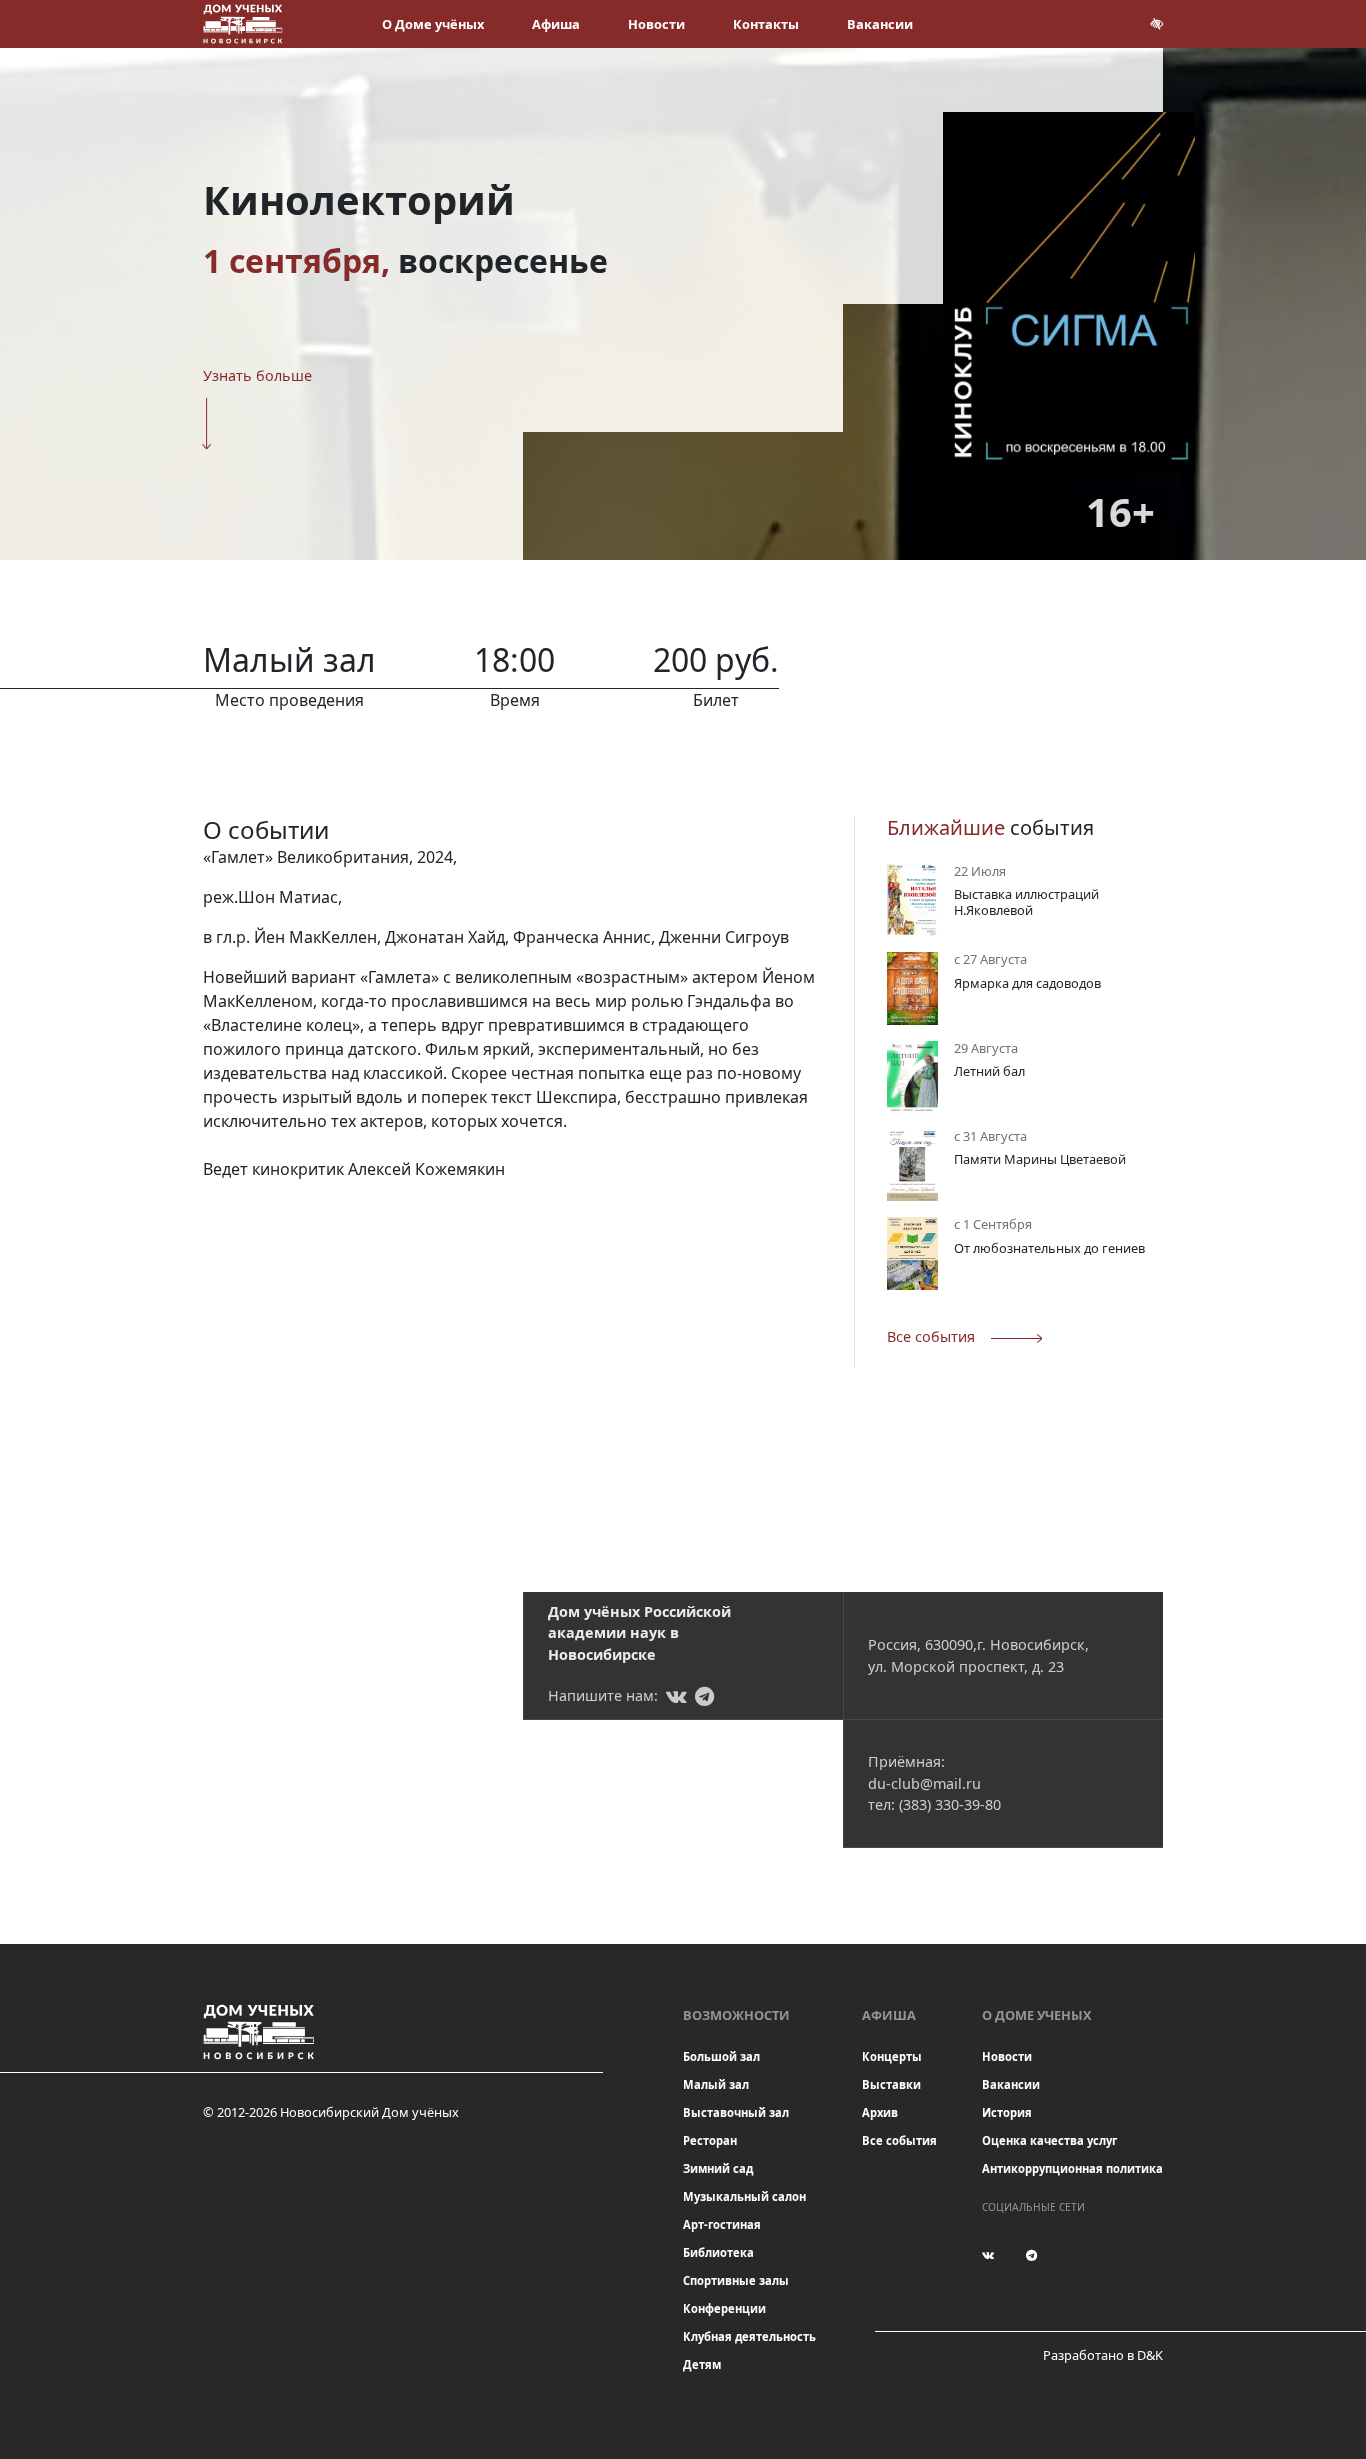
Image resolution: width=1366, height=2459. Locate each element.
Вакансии (880, 24)
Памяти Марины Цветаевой (1040, 1159)
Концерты (892, 2056)
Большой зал (721, 2056)
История (1007, 2112)
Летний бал (989, 1071)
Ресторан (710, 2140)
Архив (880, 2112)
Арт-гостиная (722, 2224)
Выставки (891, 2084)
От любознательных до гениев (1049, 1248)
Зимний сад (718, 2168)
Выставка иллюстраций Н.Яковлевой (1026, 901)
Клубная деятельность (749, 2336)
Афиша (556, 24)
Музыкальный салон (744, 2196)
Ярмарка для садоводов (1027, 983)
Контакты (766, 24)
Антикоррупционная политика (1072, 2168)
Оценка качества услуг (1049, 2140)
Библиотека (718, 2252)
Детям (702, 2364)
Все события (899, 2140)
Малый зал (716, 2084)
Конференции (724, 2308)
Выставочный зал (736, 2112)
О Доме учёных (433, 24)
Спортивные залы (736, 2280)
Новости (656, 24)
